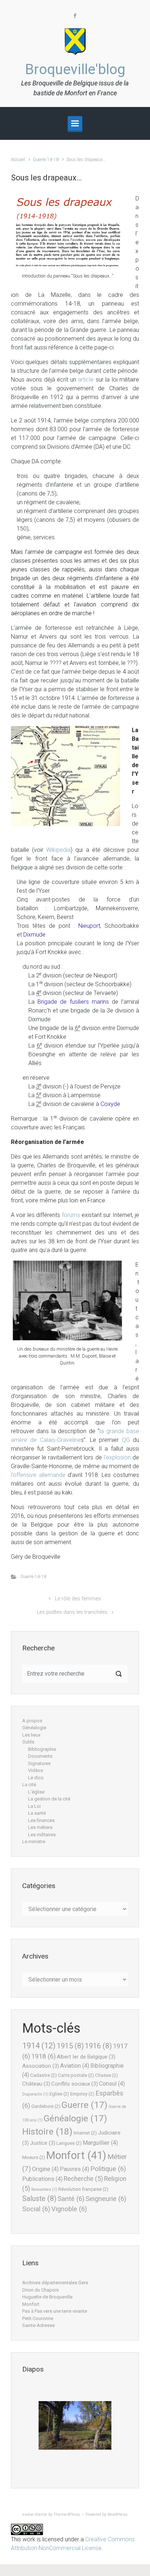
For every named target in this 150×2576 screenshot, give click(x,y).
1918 (44, 2056)
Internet (85, 2133)
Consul (112, 2084)
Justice (43, 2143)
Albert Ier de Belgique (86, 2057)
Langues (69, 2143)
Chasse (106, 2075)
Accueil (18, 159)
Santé (71, 2199)
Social (36, 2209)
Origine (45, 2169)
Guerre (84, 2105)
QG (126, 1440)
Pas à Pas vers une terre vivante (55, 2311)
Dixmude (34, 935)
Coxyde (110, 1104)
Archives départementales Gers (55, 2283)
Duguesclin (35, 2094)
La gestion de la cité (49, 1799)
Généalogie (34, 1728)
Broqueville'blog (75, 69)
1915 (70, 2046)
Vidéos (35, 1770)
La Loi (34, 1806)
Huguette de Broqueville (47, 2297)
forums (71, 1215)
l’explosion (117, 1457)
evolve (28, 2514)
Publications (42, 2179)
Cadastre (44, 2075)
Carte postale (76, 2075)
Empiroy (82, 2094)
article (86, 380)
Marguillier (100, 2143)
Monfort (76, 2155)
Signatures (39, 1763)
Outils (28, 1742)
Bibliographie (42, 1749)
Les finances (41, 1820)
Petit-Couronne (38, 2318)
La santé (37, 1813)
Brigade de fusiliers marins (73, 1002)
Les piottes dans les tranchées (72, 1612)
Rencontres (44, 2190)
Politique (108, 2169)
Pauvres (74, 2169)
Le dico (36, 1778)
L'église (36, 1792)
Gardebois (46, 2106)
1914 (39, 2045)
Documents (40, 1756)
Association (41, 2066)
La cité (29, 1785)
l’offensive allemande (38, 1475)
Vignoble (69, 2209)
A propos (32, 1721)
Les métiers (40, 1827)
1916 (98, 2046)
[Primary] (75, 123)
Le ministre (34, 1842)
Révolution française (83, 2189)
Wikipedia (58, 850)
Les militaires (42, 1835)
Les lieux (31, 1735)
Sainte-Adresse (38, 2325)
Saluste (39, 2199)
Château (36, 2084)
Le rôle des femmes (78, 1599)
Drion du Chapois (40, 2290)
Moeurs (34, 2157)
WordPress (117, 2514)
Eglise (59, 2094)
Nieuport (89, 926)
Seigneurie (106, 2199)
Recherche (83, 2179)
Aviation (75, 2066)
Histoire (47, 2131)
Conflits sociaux (75, 2084)
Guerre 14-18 (46, 159)
